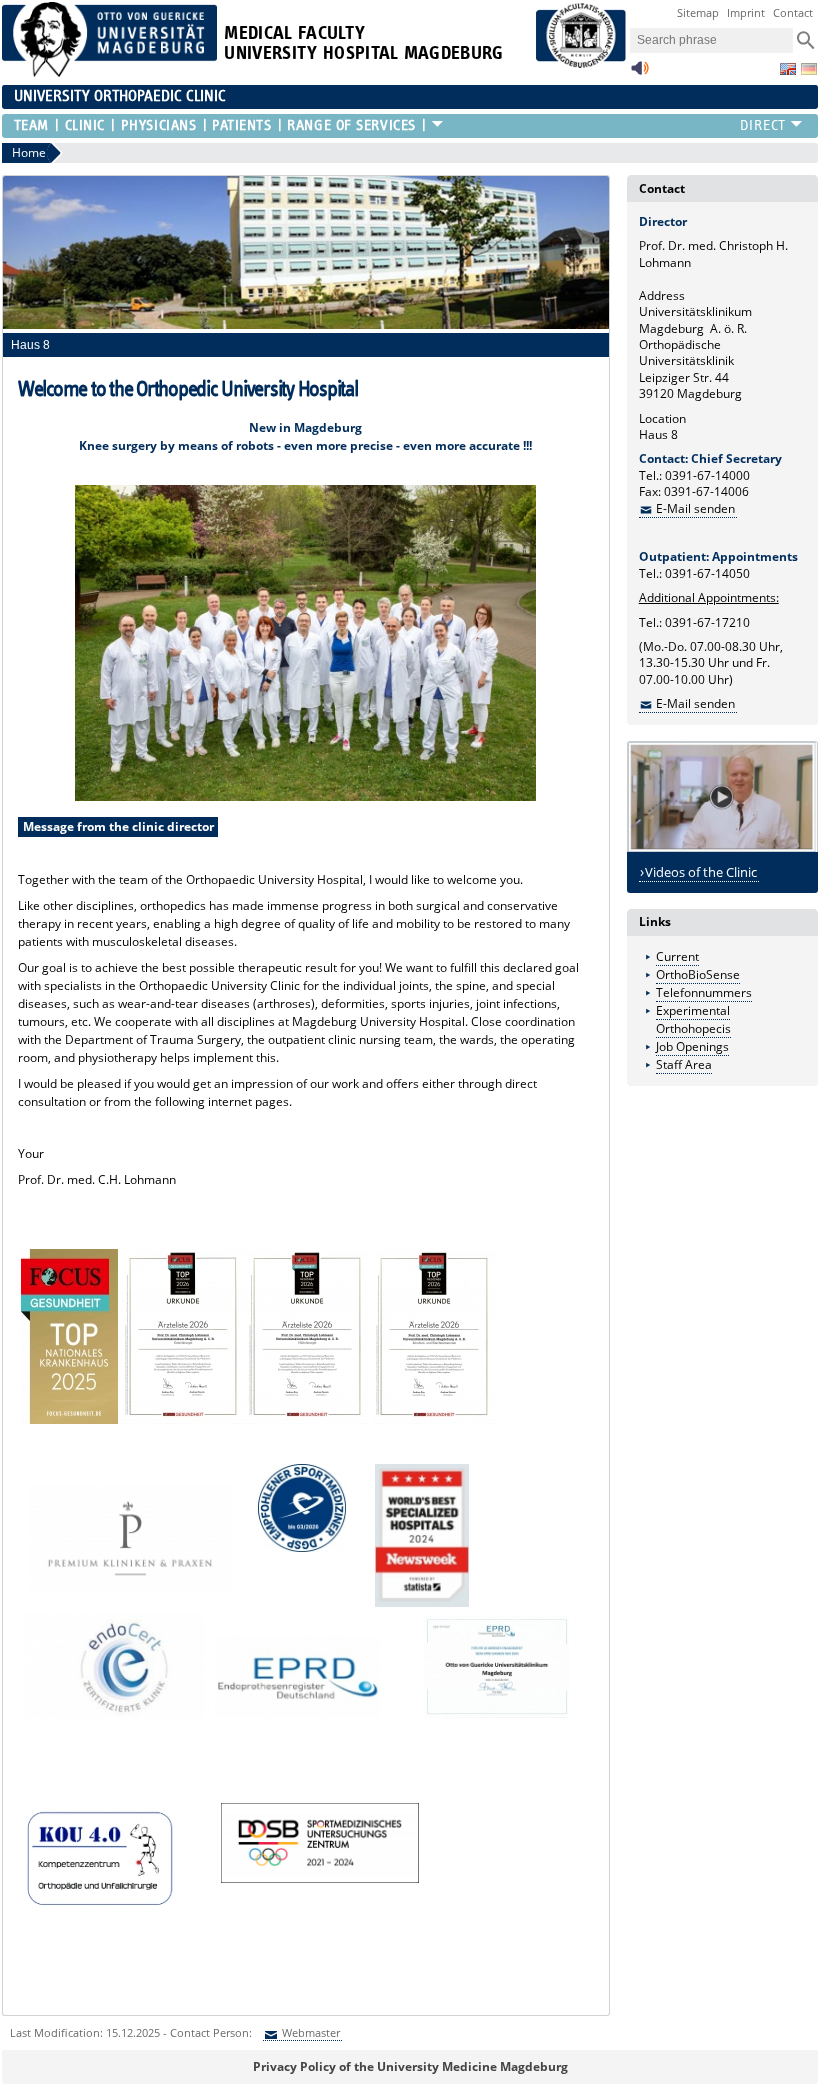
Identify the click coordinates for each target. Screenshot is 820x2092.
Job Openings (692, 1046)
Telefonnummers (704, 992)
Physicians (158, 125)
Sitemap (698, 12)
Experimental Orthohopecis (693, 1019)
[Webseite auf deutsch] (809, 69)
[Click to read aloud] (640, 73)
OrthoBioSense (698, 974)
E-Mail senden (695, 508)
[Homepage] (110, 72)
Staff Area (684, 1064)
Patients (241, 125)
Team (31, 125)
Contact (793, 12)
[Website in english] (788, 69)
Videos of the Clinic (701, 872)
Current (677, 956)
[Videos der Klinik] (723, 797)
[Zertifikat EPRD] (475, 1714)
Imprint (746, 12)
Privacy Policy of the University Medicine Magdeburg (410, 2066)
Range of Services (351, 125)
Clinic (85, 125)
